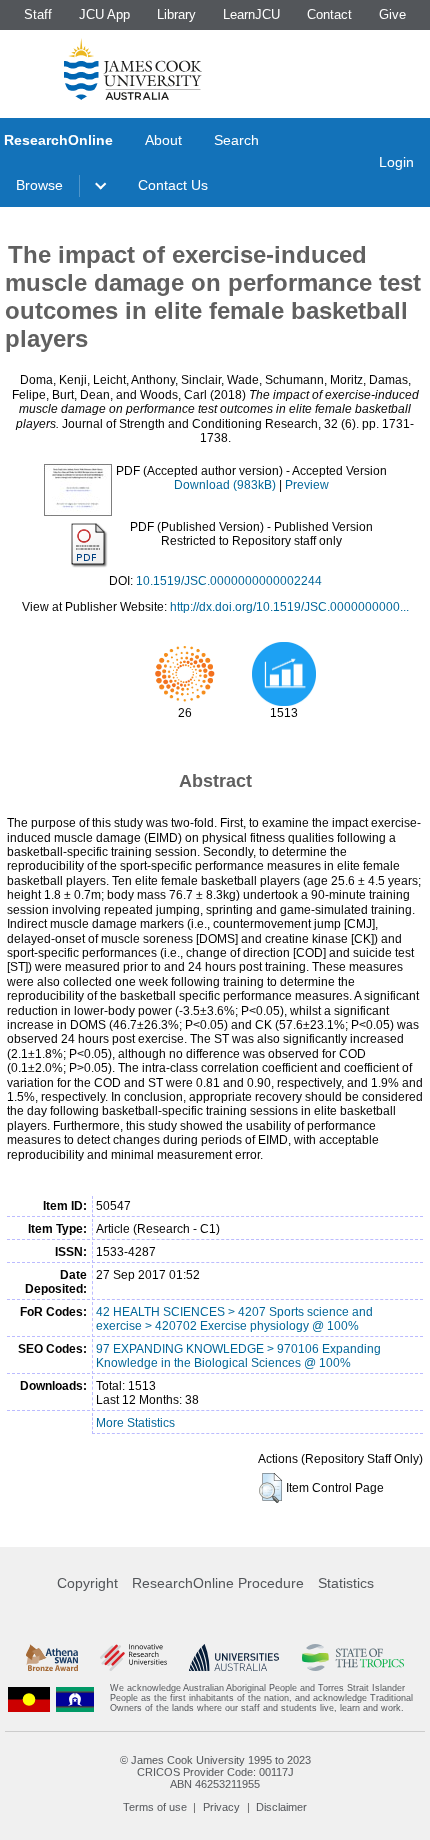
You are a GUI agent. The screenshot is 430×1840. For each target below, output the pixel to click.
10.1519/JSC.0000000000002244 (229, 581)
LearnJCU (251, 14)
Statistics (346, 1583)
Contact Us (173, 185)
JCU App (104, 14)
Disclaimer (281, 1807)
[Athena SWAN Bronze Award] (52, 1657)
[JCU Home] (133, 69)
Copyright (87, 1583)
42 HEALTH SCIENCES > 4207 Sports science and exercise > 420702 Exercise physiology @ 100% (234, 1319)
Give (392, 14)
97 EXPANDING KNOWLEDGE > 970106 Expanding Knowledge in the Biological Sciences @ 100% (238, 1356)
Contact (329, 14)
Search (236, 140)
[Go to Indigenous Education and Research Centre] (29, 1698)
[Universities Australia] (234, 1657)
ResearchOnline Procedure (218, 1583)
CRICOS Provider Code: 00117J (215, 1772)
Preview (307, 485)
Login (396, 162)
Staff (38, 14)
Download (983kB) (225, 485)
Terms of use (155, 1807)
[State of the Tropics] (353, 1657)
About (163, 140)
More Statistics (135, 1423)
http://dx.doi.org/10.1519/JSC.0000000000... (289, 607)
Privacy (221, 1807)
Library (176, 14)
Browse (39, 185)
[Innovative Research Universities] (133, 1657)
